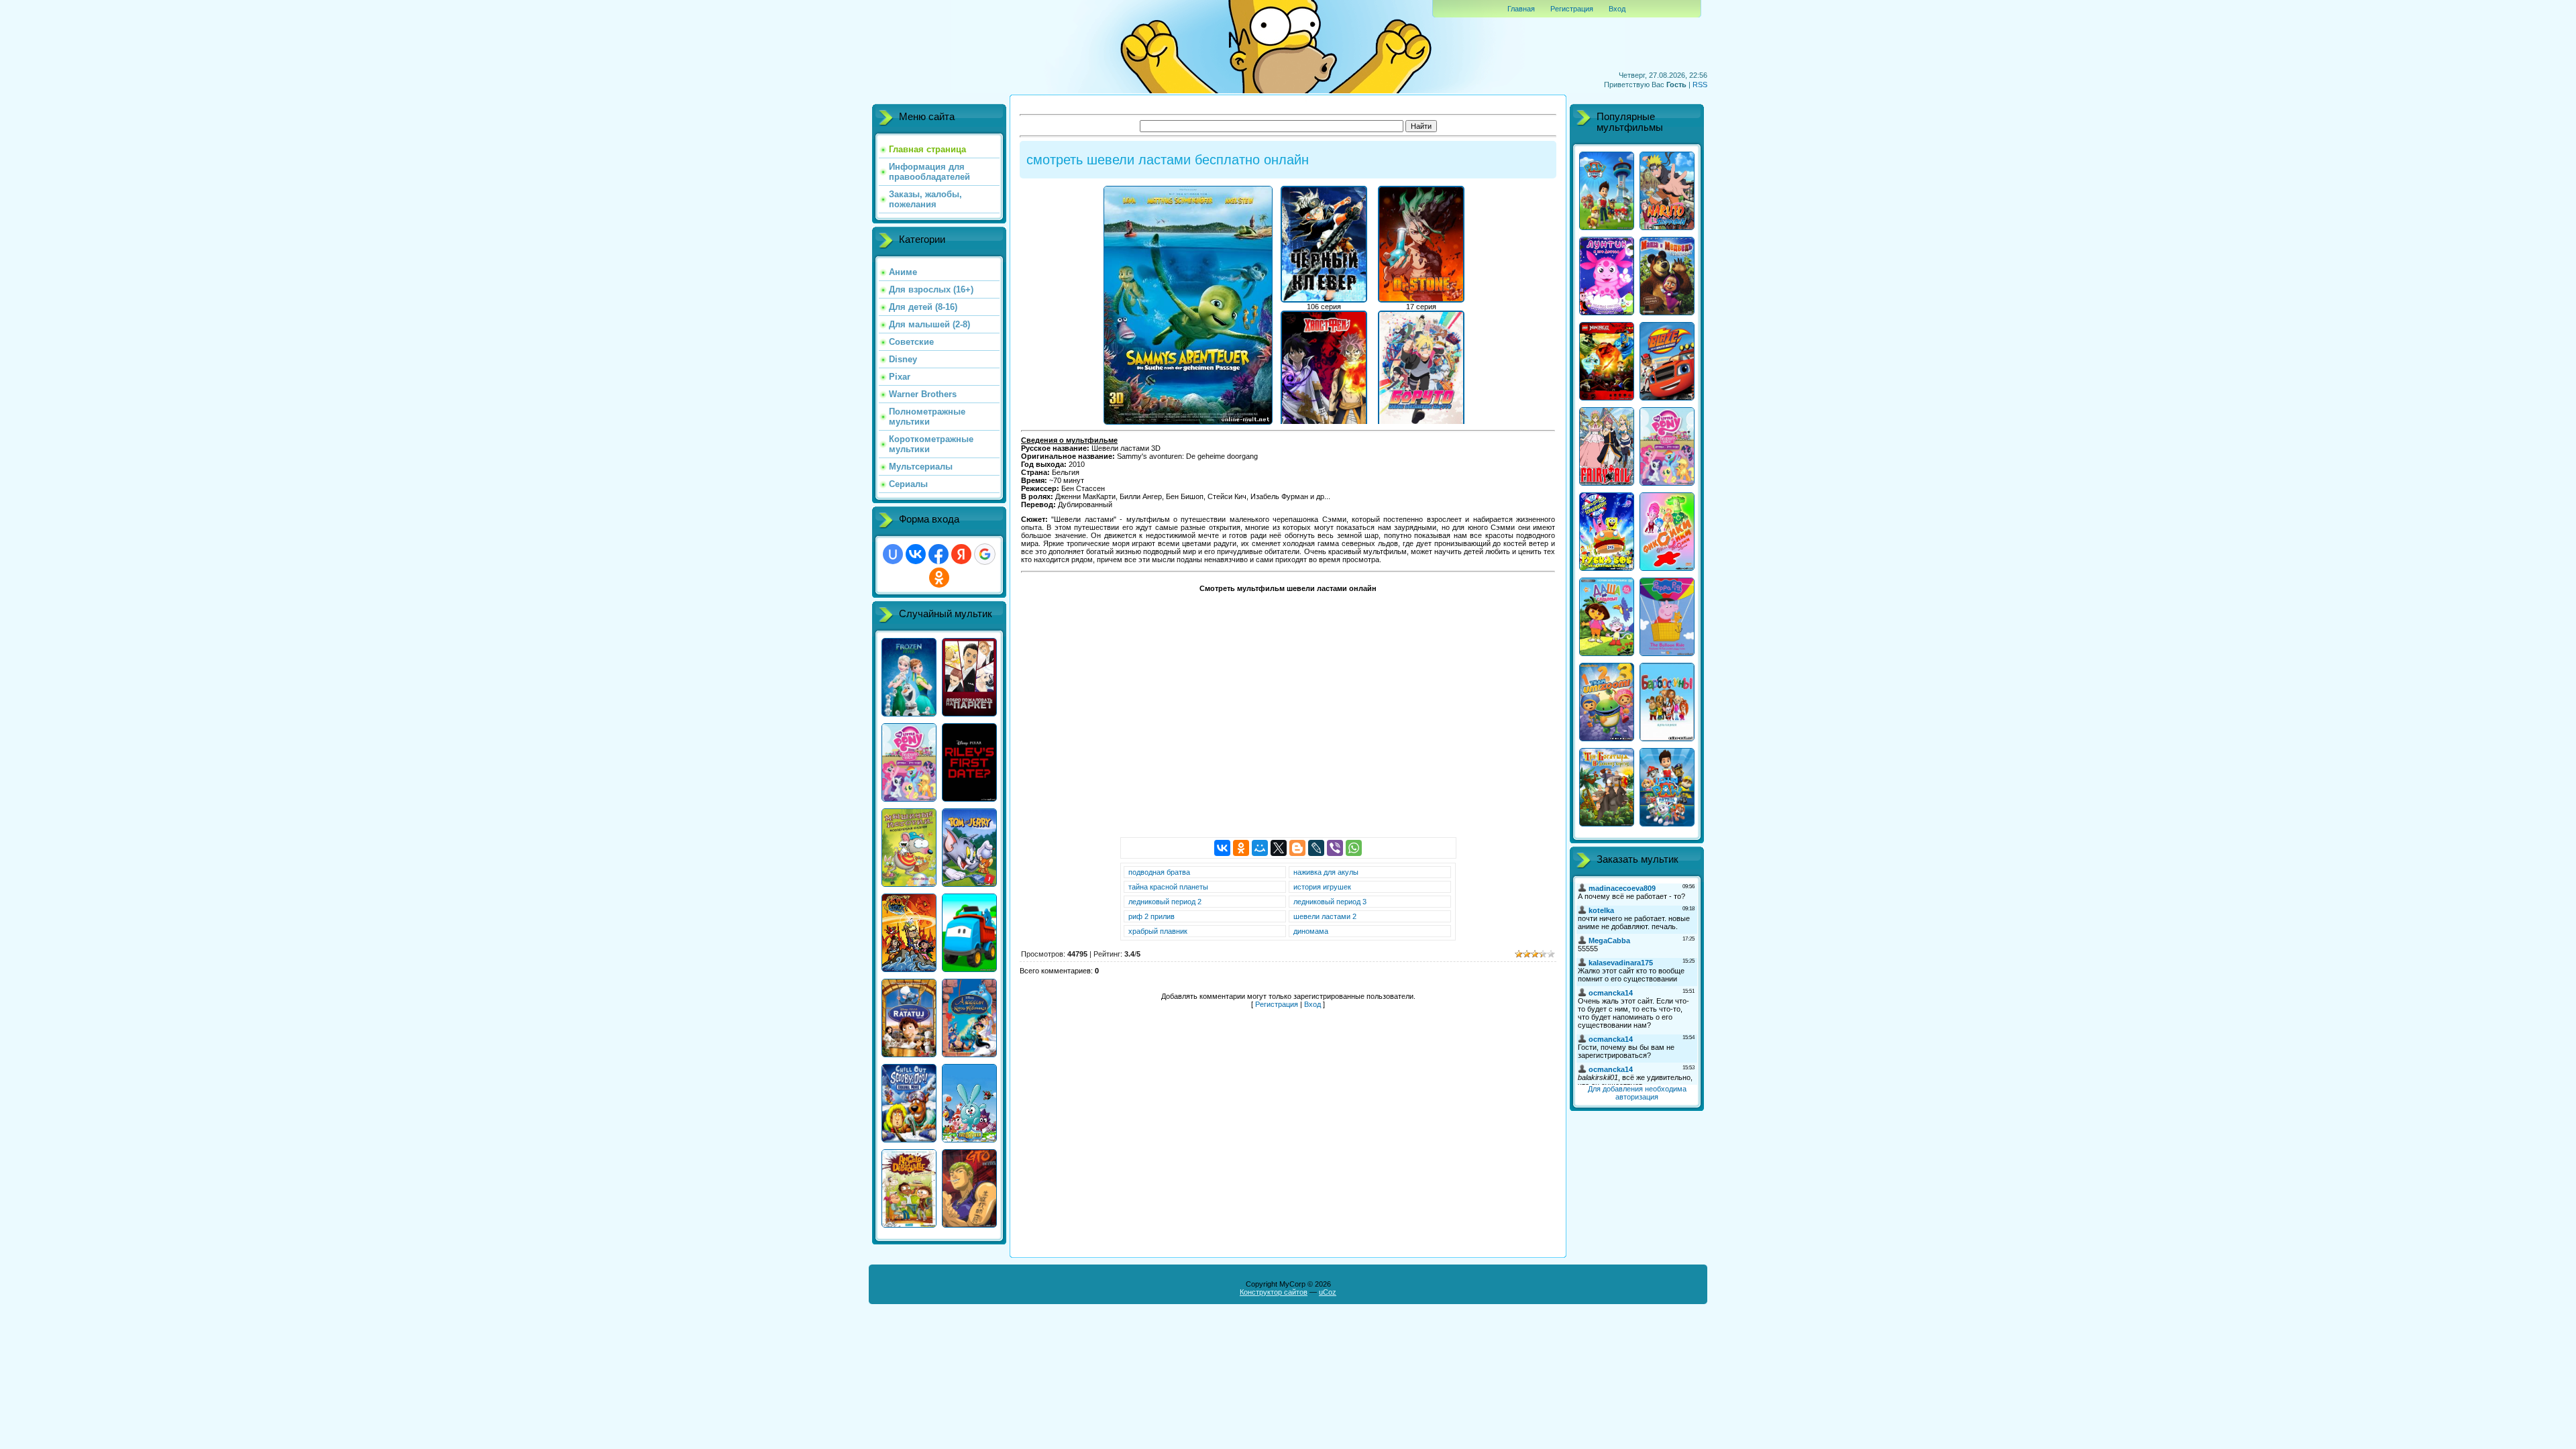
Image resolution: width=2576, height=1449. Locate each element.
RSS (1700, 85)
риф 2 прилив (1151, 916)
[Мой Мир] (1260, 848)
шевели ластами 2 (1325, 916)
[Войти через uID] (893, 554)
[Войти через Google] (985, 554)
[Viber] (1335, 848)
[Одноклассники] (1241, 848)
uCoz (1328, 1292)
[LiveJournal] (1316, 848)
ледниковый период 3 (1330, 902)
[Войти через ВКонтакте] (916, 554)
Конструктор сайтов (1274, 1292)
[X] (1279, 848)
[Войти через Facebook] (938, 554)
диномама (1311, 931)
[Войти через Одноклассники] (939, 578)
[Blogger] (1297, 848)
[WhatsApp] (1354, 848)
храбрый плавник (1158, 931)
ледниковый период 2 (1165, 902)
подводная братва (1159, 872)
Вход (1617, 9)
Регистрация (1572, 9)
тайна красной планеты (1168, 887)
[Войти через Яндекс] (961, 554)
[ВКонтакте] (1222, 848)
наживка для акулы (1326, 872)
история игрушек (1322, 887)
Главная (1521, 9)
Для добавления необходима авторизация (1637, 1093)
